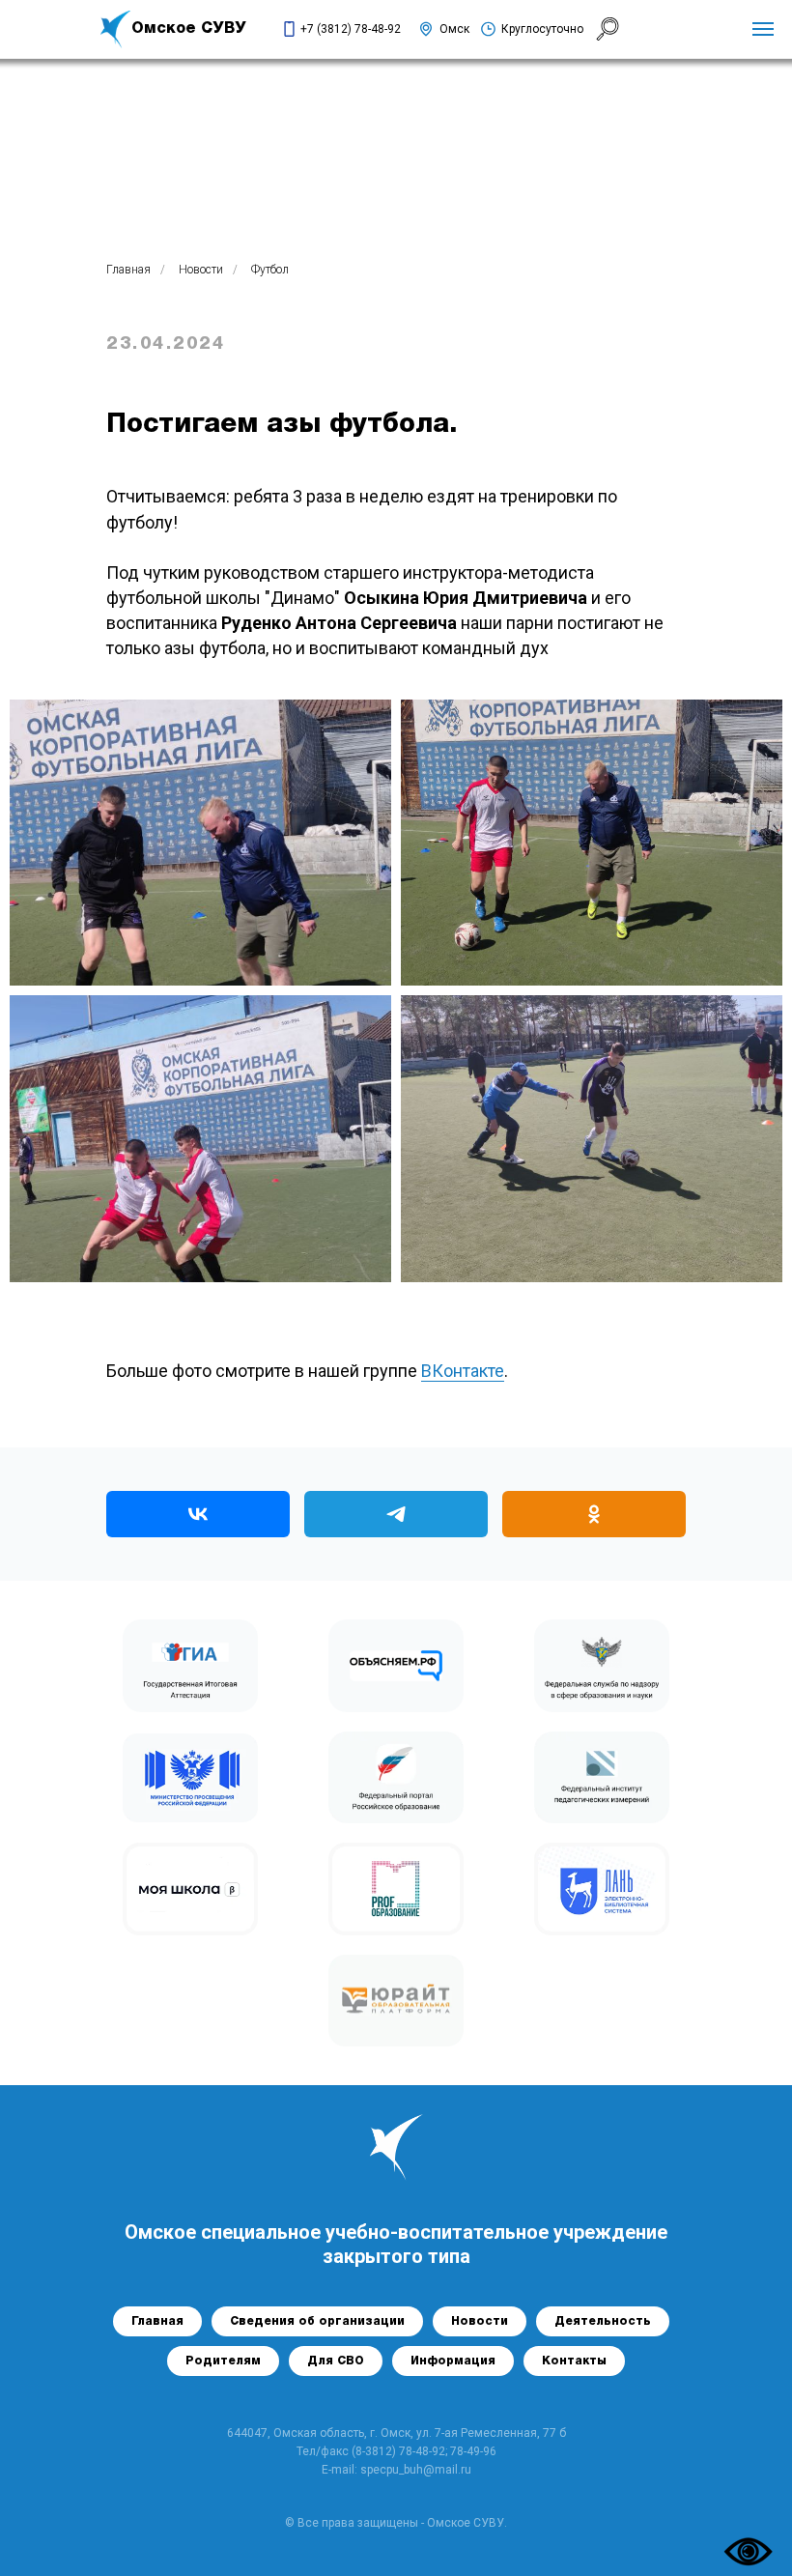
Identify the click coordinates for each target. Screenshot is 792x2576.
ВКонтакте (463, 1371)
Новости (201, 270)
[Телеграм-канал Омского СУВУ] (396, 1514)
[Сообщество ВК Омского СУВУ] (198, 1514)
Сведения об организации (317, 2321)
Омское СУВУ (189, 29)
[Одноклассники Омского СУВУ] (594, 1514)
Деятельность (603, 2321)
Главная (128, 270)
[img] (116, 29)
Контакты (574, 2361)
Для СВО (336, 2361)
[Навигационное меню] (763, 29)
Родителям (223, 2361)
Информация (453, 2361)
